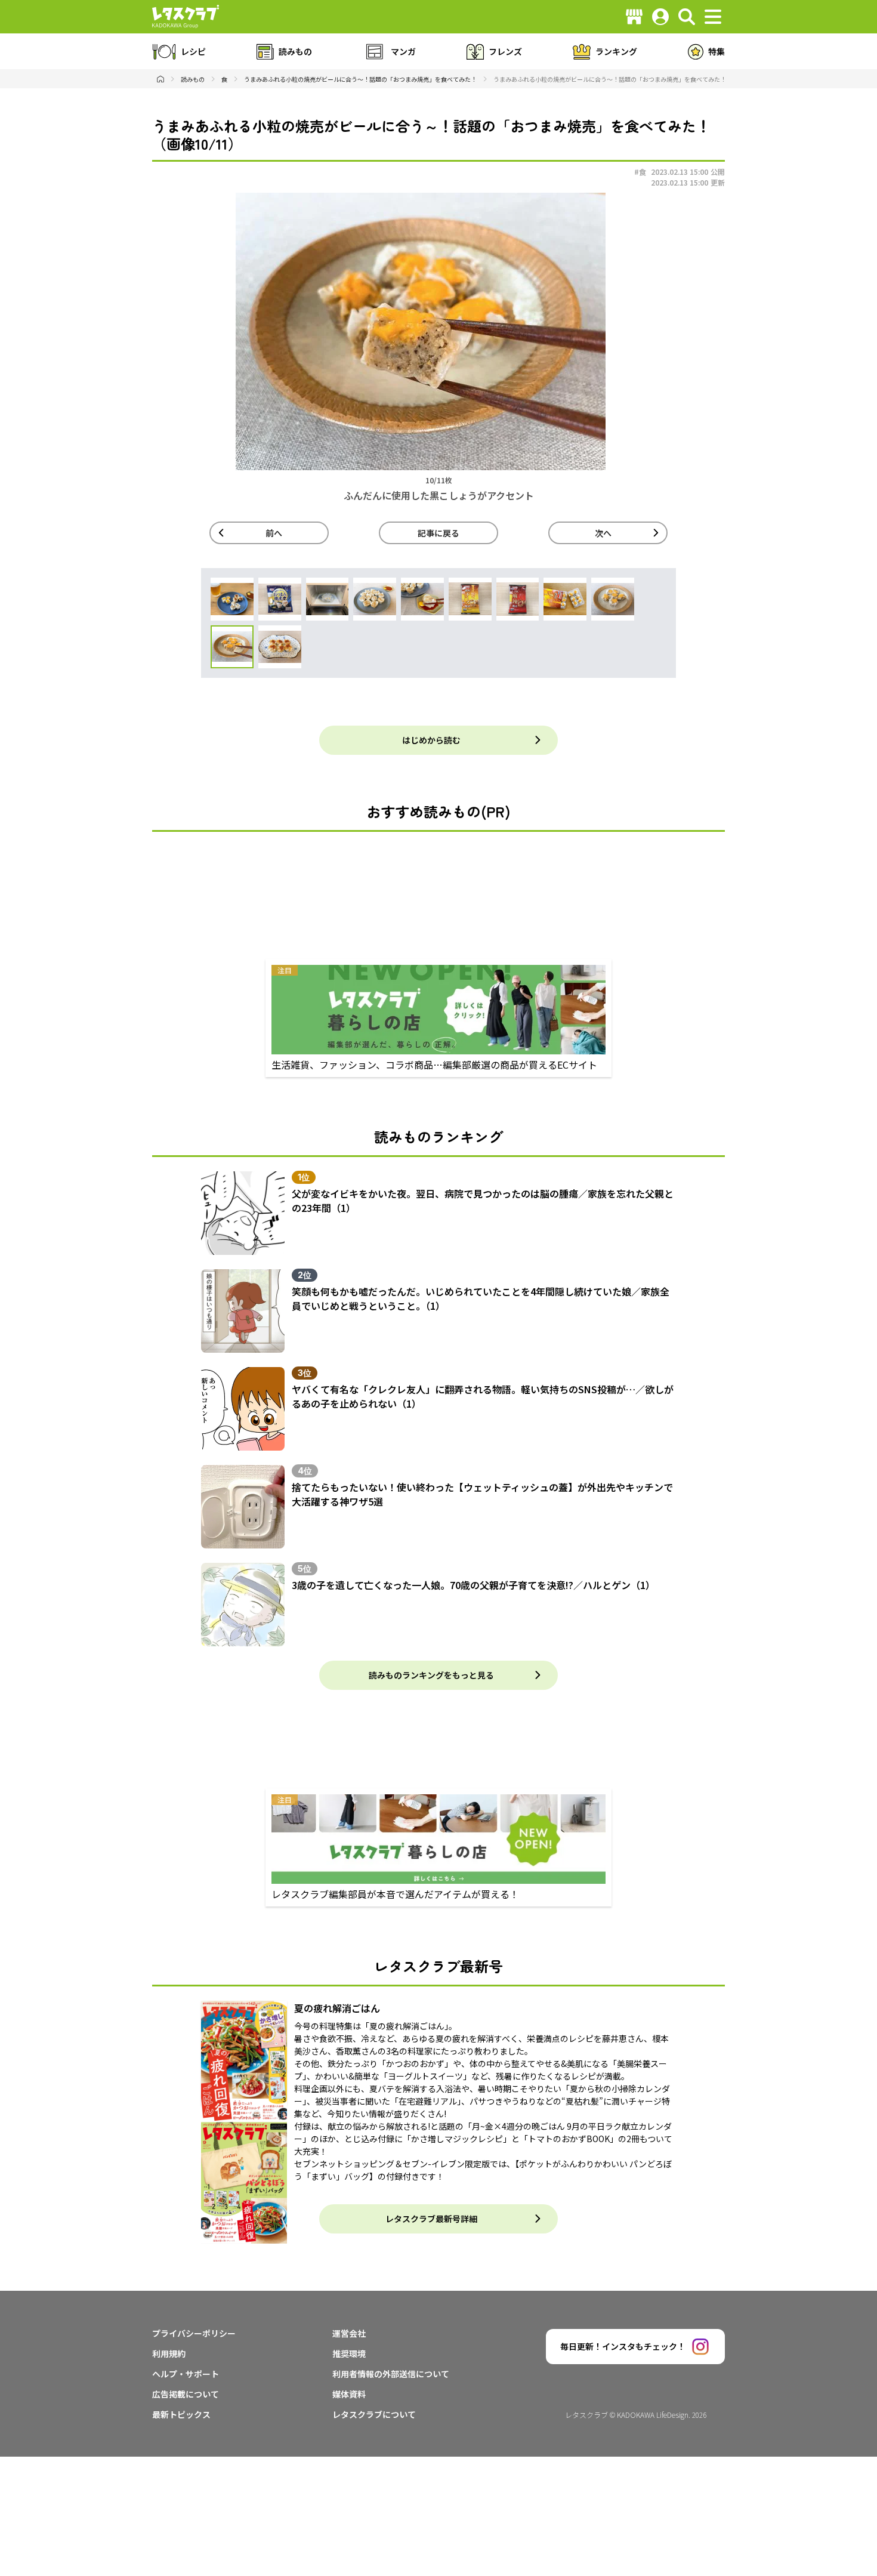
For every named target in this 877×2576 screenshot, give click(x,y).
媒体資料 (349, 2394)
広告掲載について (186, 2394)
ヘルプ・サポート (186, 2374)
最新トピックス (181, 2414)
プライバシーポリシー (194, 2333)
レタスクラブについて (374, 2414)
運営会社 (349, 2333)
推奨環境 (349, 2353)
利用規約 (169, 2353)
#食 (640, 172)
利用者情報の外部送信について (391, 2374)
